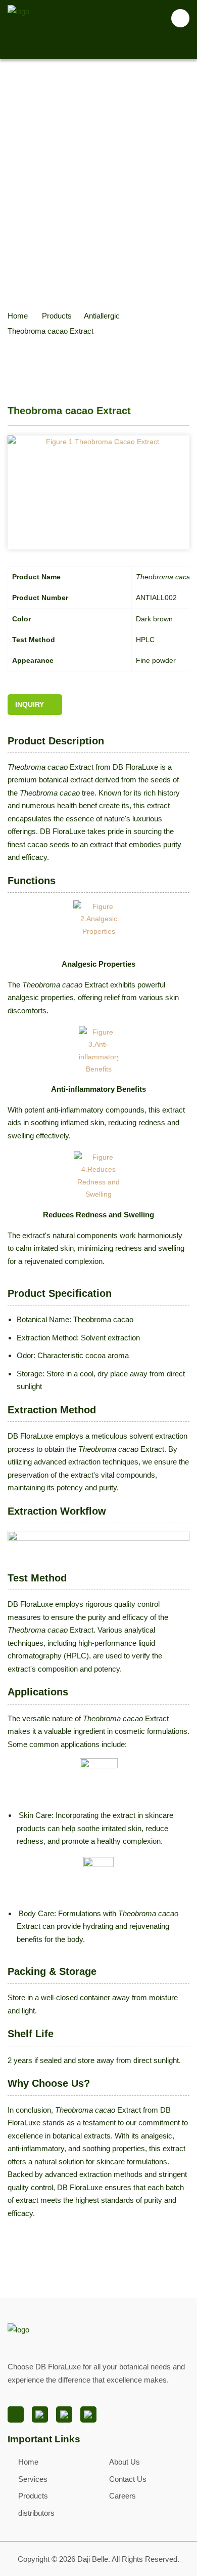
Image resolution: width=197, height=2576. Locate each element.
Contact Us (127, 2479)
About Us (124, 2462)
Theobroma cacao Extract (51, 331)
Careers (121, 2496)
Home (18, 316)
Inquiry (34, 218)
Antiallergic (102, 316)
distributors (35, 2513)
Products (57, 316)
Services (32, 2479)
